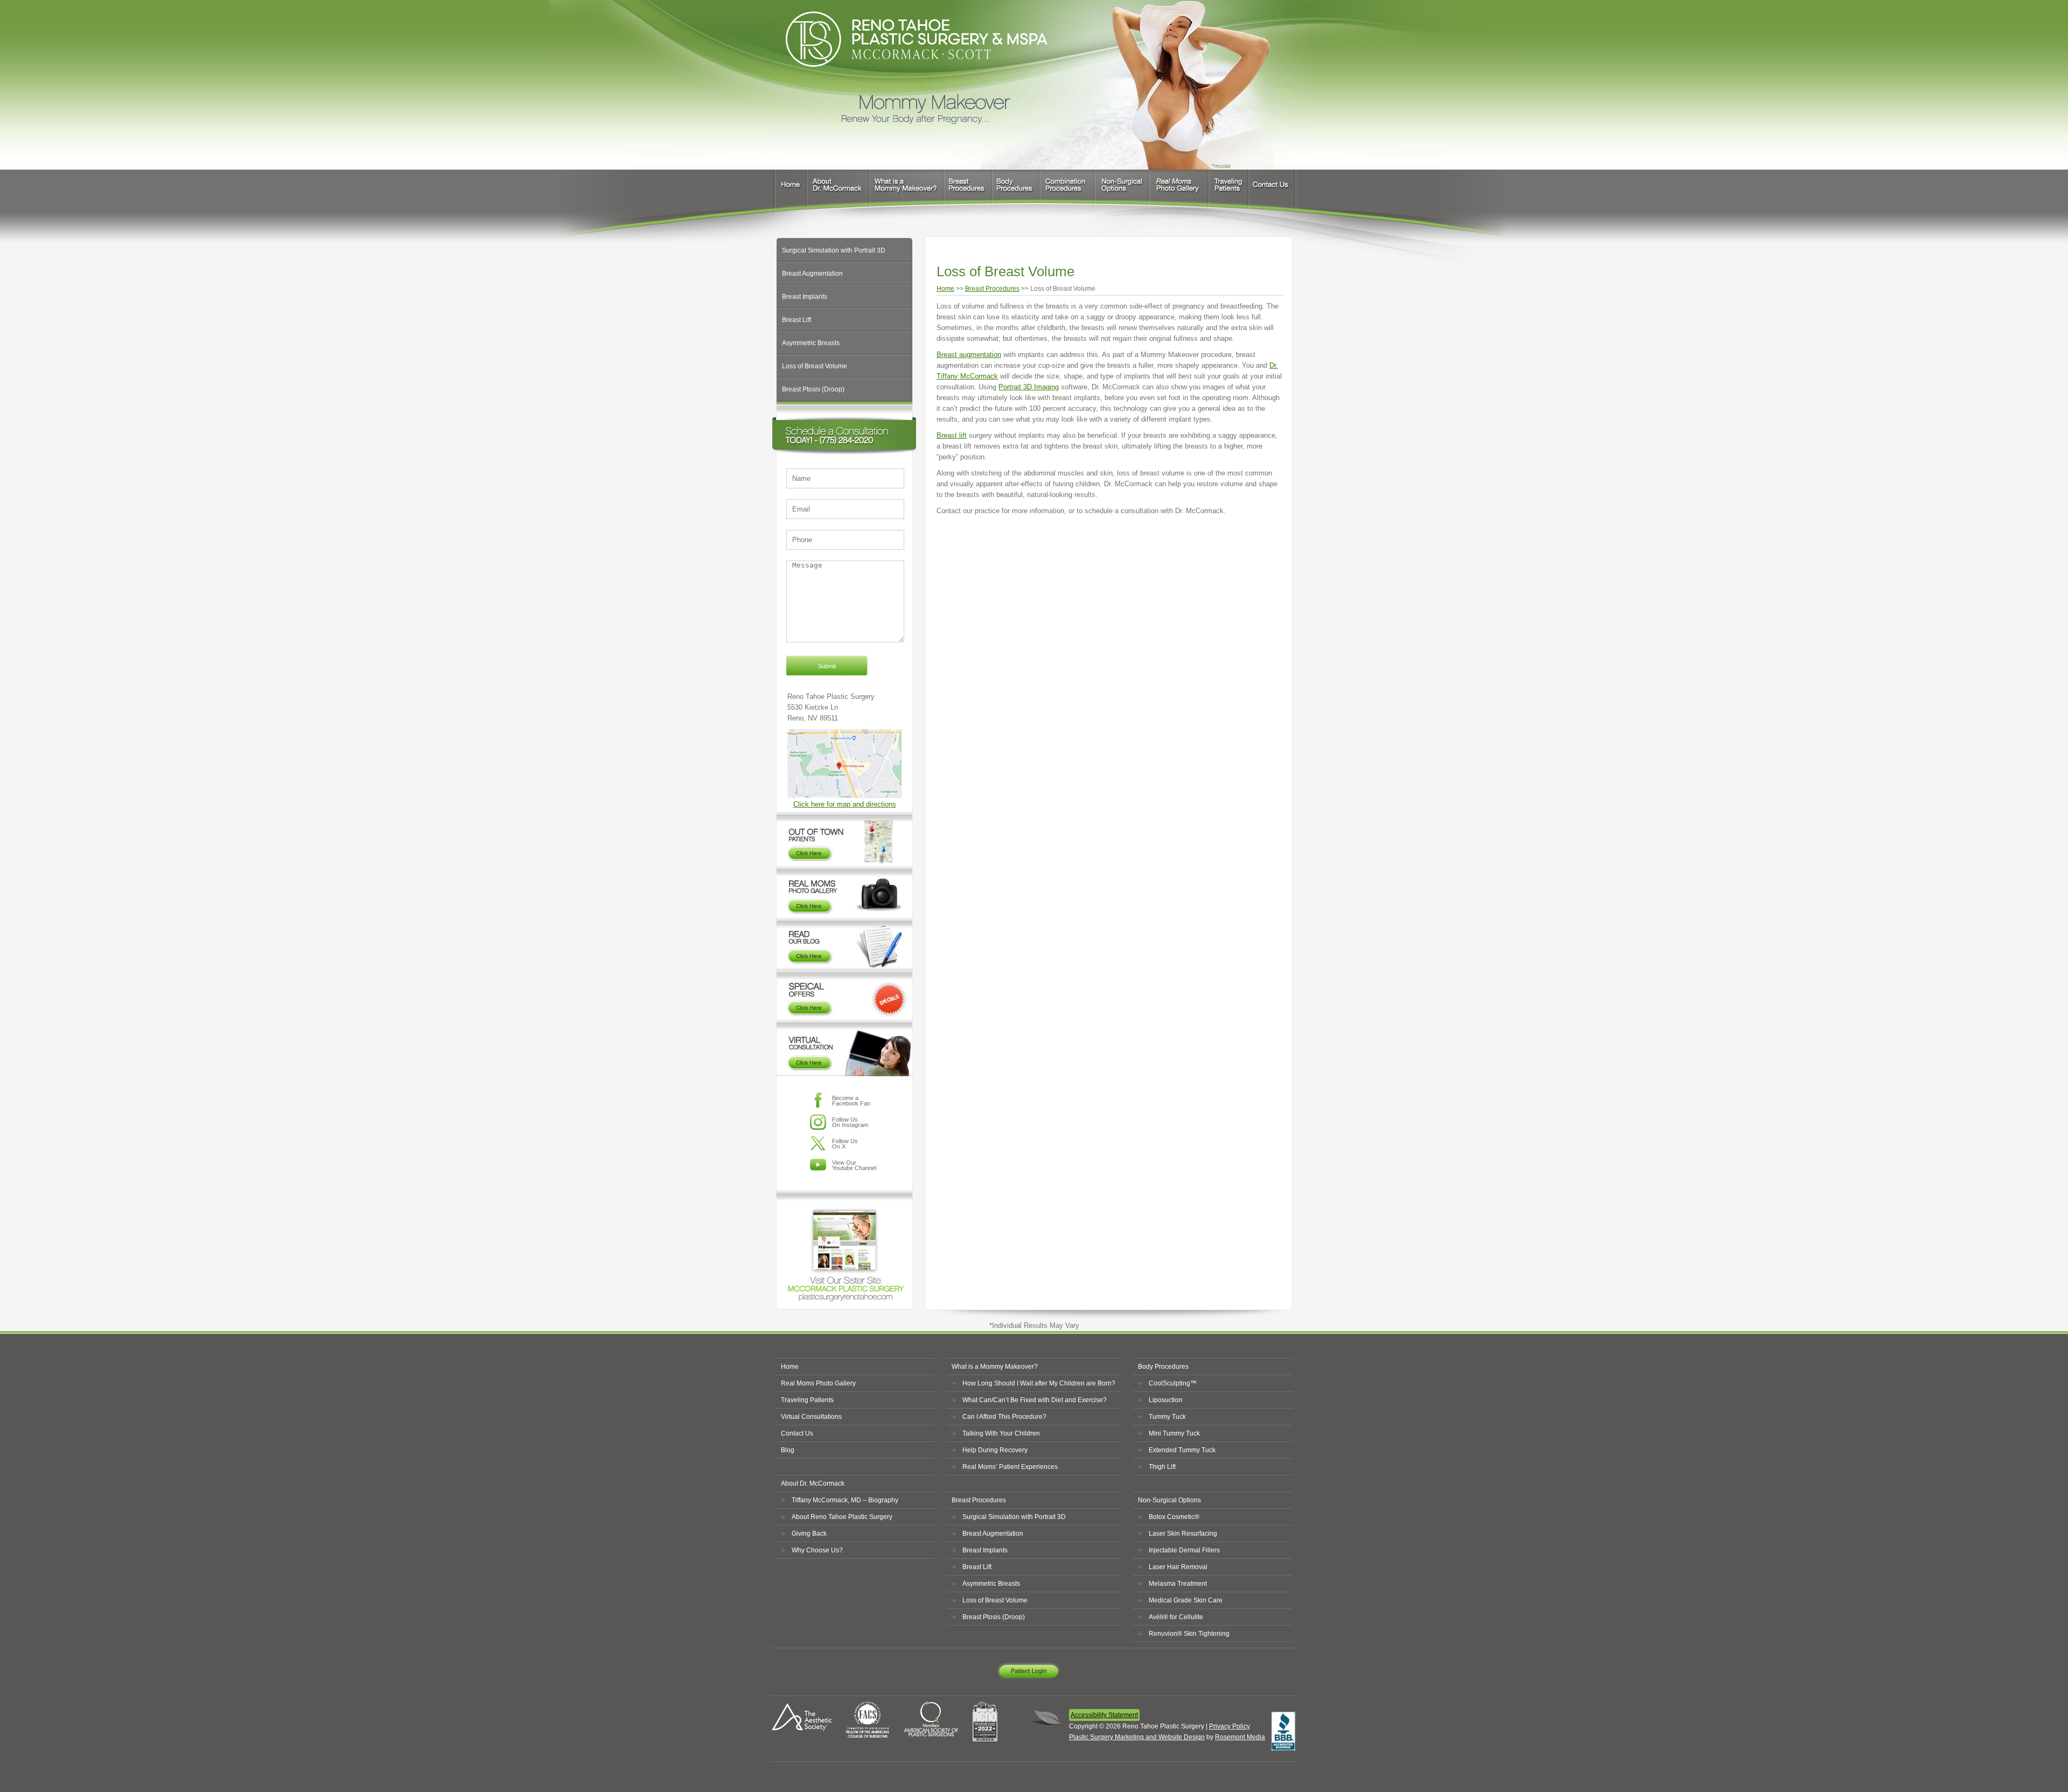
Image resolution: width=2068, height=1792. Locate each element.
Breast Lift (797, 320)
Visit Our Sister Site (844, 1247)
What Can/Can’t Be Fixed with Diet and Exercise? (1035, 1400)
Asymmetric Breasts (811, 343)
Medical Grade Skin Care (1186, 1600)
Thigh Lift (1162, 1467)
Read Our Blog (844, 944)
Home (789, 194)
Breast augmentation (969, 355)
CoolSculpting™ (1173, 1383)
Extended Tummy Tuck (1182, 1450)
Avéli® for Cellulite (1176, 1617)
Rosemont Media (1240, 1737)
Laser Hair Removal (1178, 1567)
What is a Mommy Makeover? (906, 194)
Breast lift (952, 435)
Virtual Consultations (811, 1417)
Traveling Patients (1228, 194)
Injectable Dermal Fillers (1184, 1550)
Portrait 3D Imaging (1029, 387)
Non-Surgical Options (1122, 194)
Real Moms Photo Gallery (1179, 194)
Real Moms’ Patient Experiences (1010, 1467)
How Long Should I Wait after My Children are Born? (1039, 1383)
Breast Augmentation (812, 274)
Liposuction (1166, 1400)
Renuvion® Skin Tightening (1189, 1634)
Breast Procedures (968, 194)
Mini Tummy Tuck (1174, 1433)
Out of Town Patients (844, 838)
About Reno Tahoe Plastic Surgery (842, 1517)
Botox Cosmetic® (1174, 1517)
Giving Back (809, 1534)
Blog (788, 1450)
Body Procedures (1016, 194)
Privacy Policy (1229, 1726)
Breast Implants (805, 297)
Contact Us (1273, 194)
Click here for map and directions (845, 804)
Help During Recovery (995, 1450)
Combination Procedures (1067, 194)
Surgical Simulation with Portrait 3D (834, 250)
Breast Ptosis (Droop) (813, 389)
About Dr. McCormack (839, 194)
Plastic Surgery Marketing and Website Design (1137, 1737)
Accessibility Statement (1104, 1715)
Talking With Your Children (1001, 1433)
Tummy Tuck (1167, 1417)
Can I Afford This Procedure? (1004, 1417)
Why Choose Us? (817, 1550)
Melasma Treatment (1178, 1584)
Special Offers (844, 996)
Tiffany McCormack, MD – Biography (845, 1500)
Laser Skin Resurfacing (1183, 1534)
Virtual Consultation (844, 1049)
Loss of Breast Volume (815, 366)
